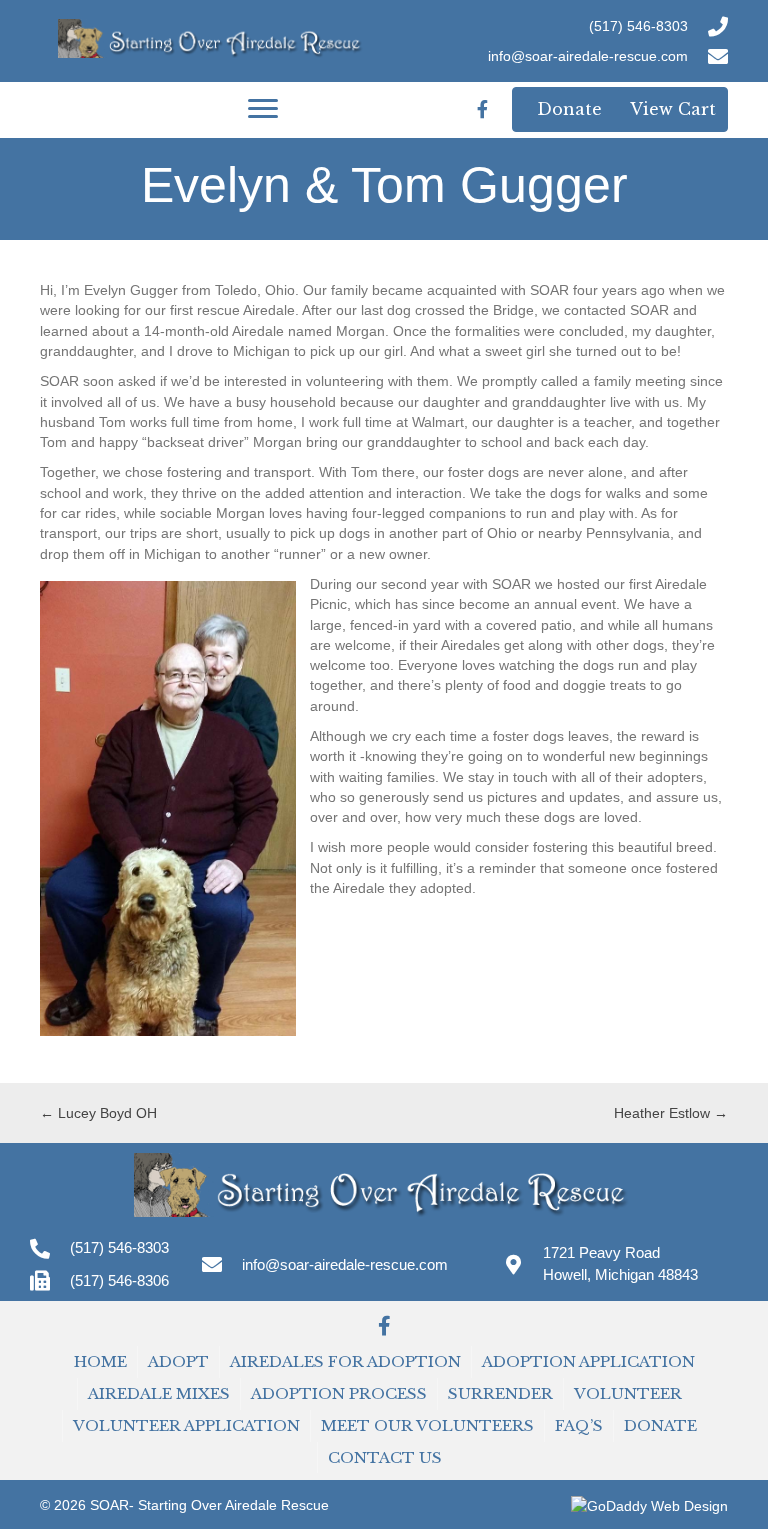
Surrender (500, 1393)
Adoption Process (339, 1393)
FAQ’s (579, 1425)
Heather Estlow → (671, 1113)
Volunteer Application (186, 1425)
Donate (660, 1425)
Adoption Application (588, 1361)
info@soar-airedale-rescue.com (588, 56)
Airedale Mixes (159, 1393)
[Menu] (263, 109)
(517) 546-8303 (638, 26)
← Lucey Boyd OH (98, 1113)
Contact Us (385, 1457)
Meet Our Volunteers (427, 1425)
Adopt (178, 1361)
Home (100, 1361)
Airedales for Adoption (345, 1361)
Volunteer (628, 1393)
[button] (384, 1326)
